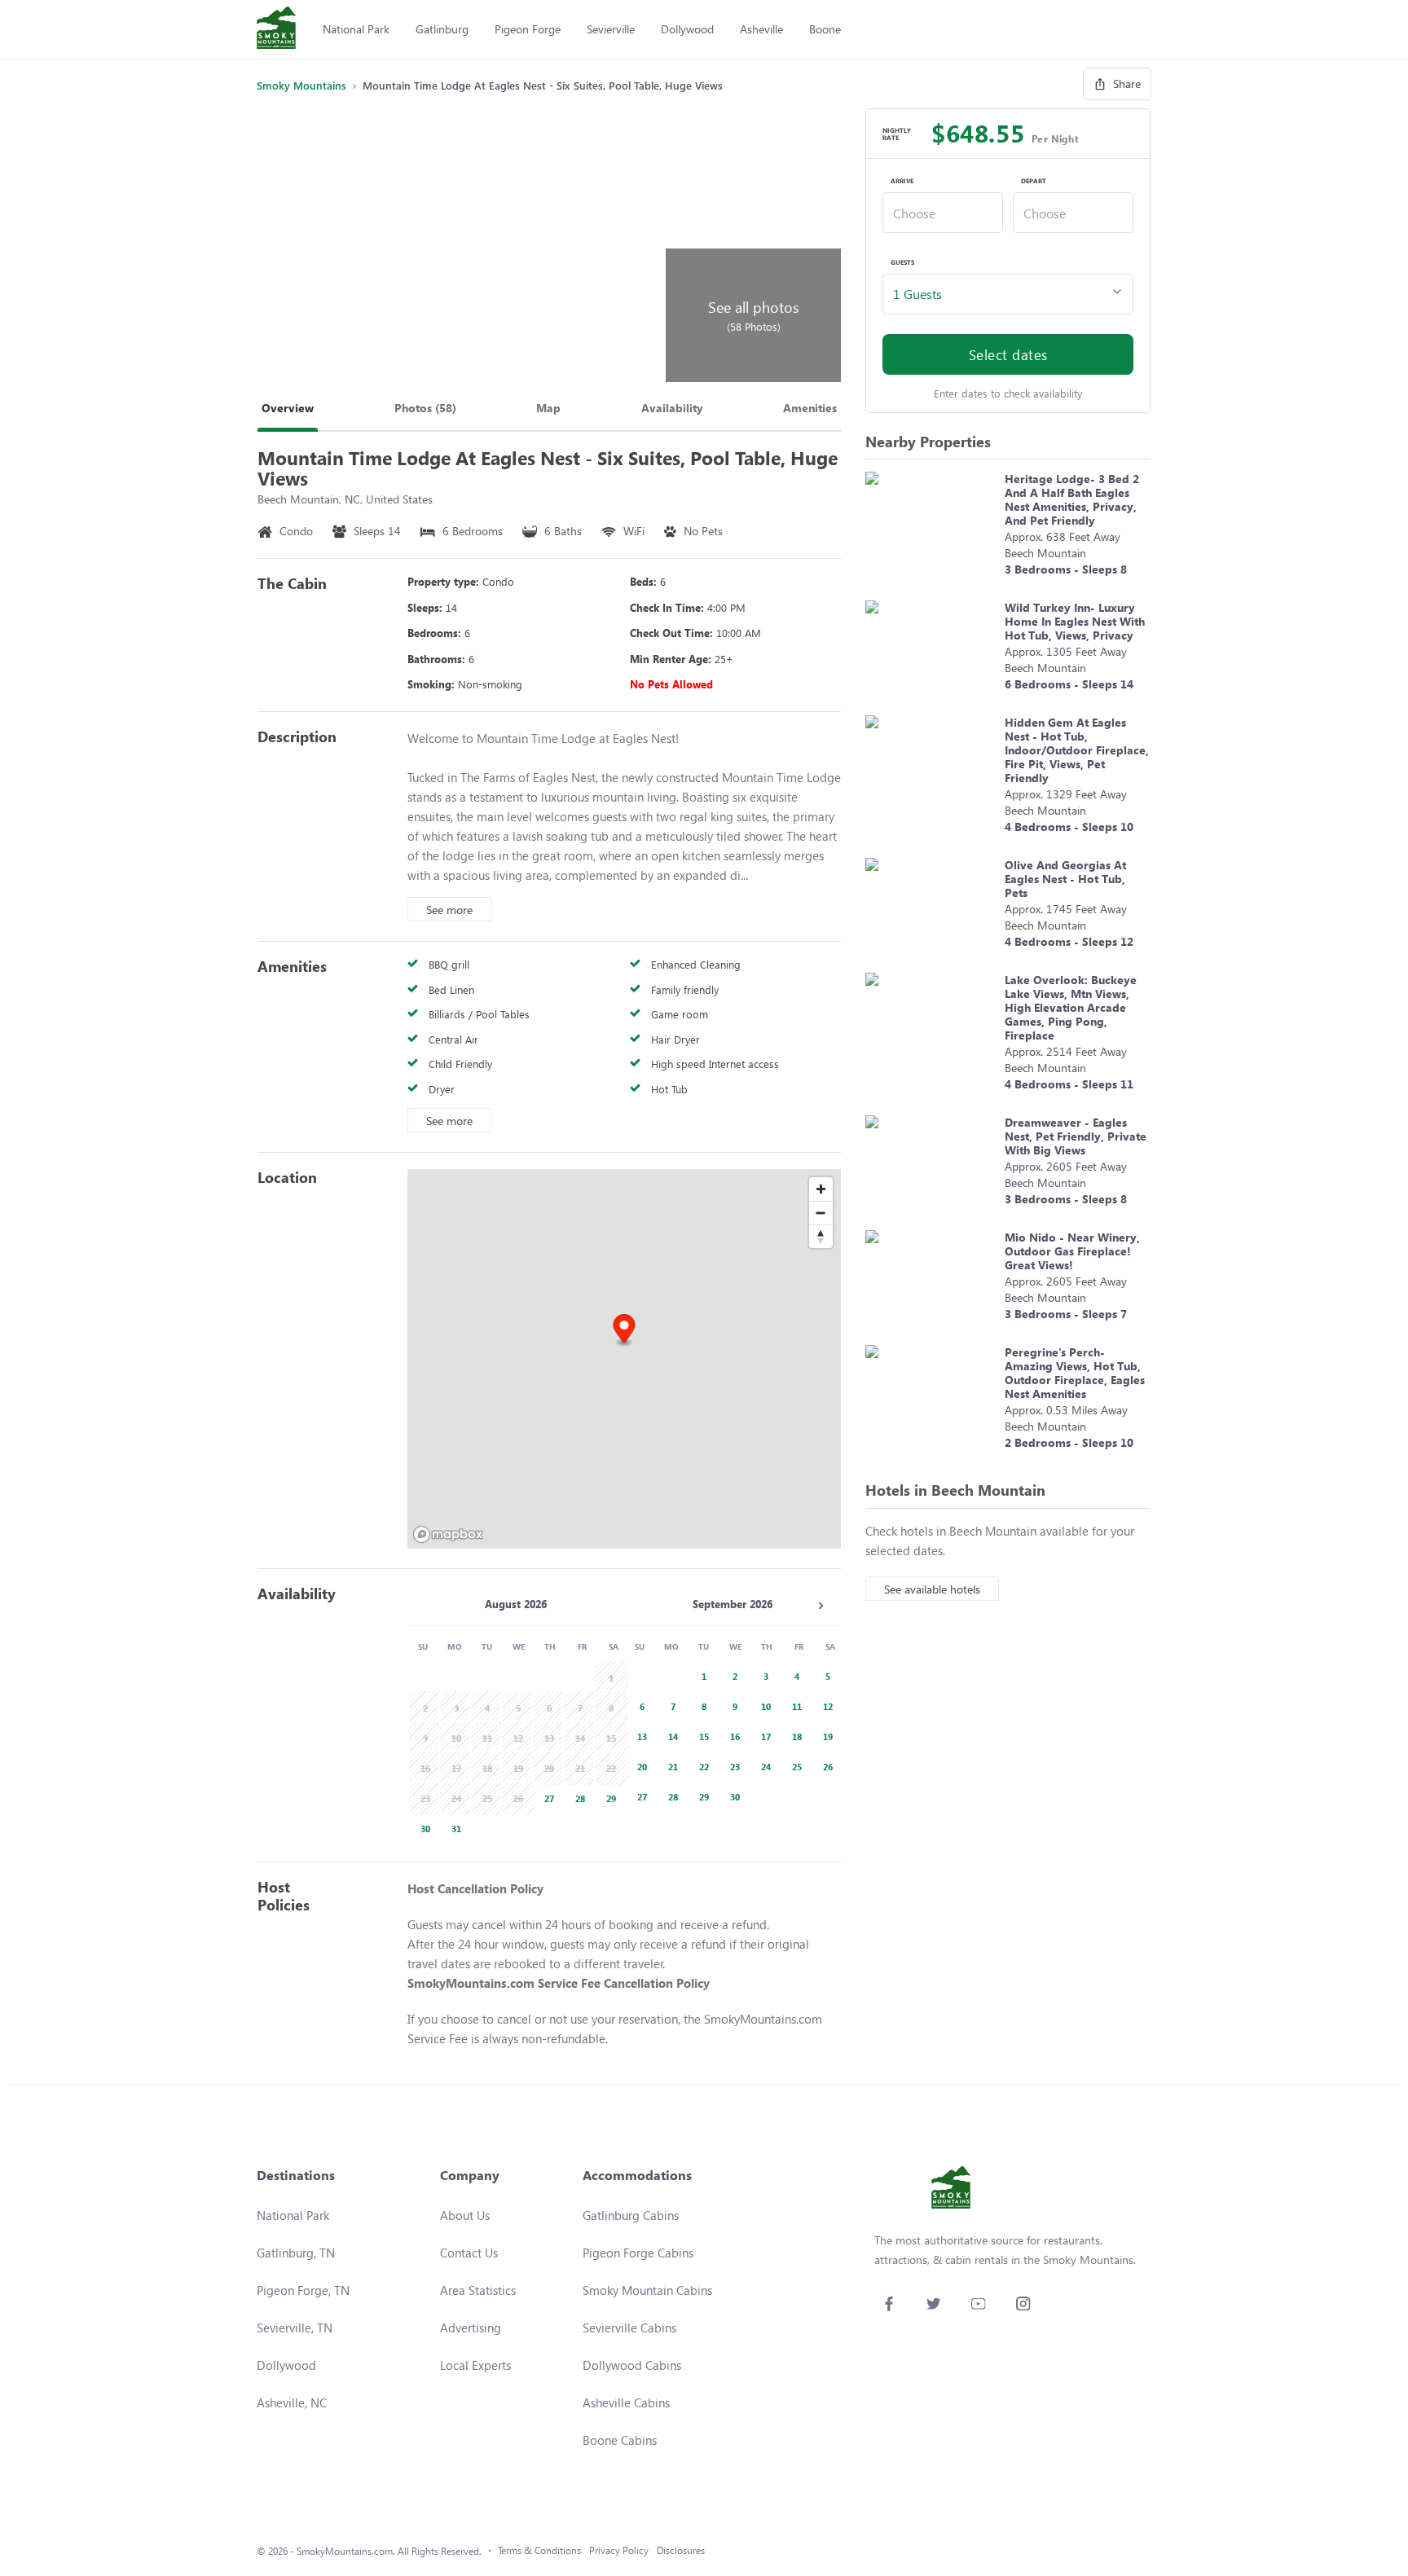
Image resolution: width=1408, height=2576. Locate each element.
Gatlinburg (442, 29)
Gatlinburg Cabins (631, 2215)
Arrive (902, 181)
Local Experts (475, 2365)
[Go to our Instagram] (1023, 2303)
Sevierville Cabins (629, 2328)
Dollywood (687, 29)
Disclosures (681, 2550)
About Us (465, 2215)
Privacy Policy (619, 2550)
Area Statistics (478, 2290)
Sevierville (611, 29)
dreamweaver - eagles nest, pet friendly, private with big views (1076, 1136)
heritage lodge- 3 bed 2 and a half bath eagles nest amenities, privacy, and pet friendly (1072, 499)
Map (548, 408)
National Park (356, 29)
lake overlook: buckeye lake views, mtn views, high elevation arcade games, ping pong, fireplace (1071, 1007)
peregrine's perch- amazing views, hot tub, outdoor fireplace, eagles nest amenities (1075, 1373)
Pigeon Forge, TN (303, 2290)
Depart (1034, 181)
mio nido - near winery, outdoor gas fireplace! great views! (1072, 1251)
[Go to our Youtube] (978, 2303)
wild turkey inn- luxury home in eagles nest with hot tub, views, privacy (1075, 621)
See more (449, 910)
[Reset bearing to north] (821, 1236)
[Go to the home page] (276, 29)
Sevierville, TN (295, 2328)
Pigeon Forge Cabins (638, 2253)
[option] (547, 1797)
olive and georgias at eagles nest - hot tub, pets (1065, 879)
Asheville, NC (292, 2402)
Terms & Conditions (539, 2550)
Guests (902, 262)
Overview (288, 408)
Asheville (761, 29)
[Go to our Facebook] (889, 2303)
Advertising (471, 2328)
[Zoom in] (821, 1189)
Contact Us (469, 2253)
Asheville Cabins (626, 2402)
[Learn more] (931, 528)
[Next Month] (821, 1606)
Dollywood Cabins (632, 2365)
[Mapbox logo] (448, 1534)
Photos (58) (425, 408)
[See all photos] (459, 245)
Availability (672, 408)
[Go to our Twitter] (933, 2303)
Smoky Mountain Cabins (647, 2290)
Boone (825, 29)
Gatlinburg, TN (296, 2253)
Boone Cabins (620, 2440)
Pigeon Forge (528, 29)
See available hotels (932, 1589)
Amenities (810, 408)
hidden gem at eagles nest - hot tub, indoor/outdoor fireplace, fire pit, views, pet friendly (1077, 750)
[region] (624, 1359)
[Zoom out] (821, 1213)
